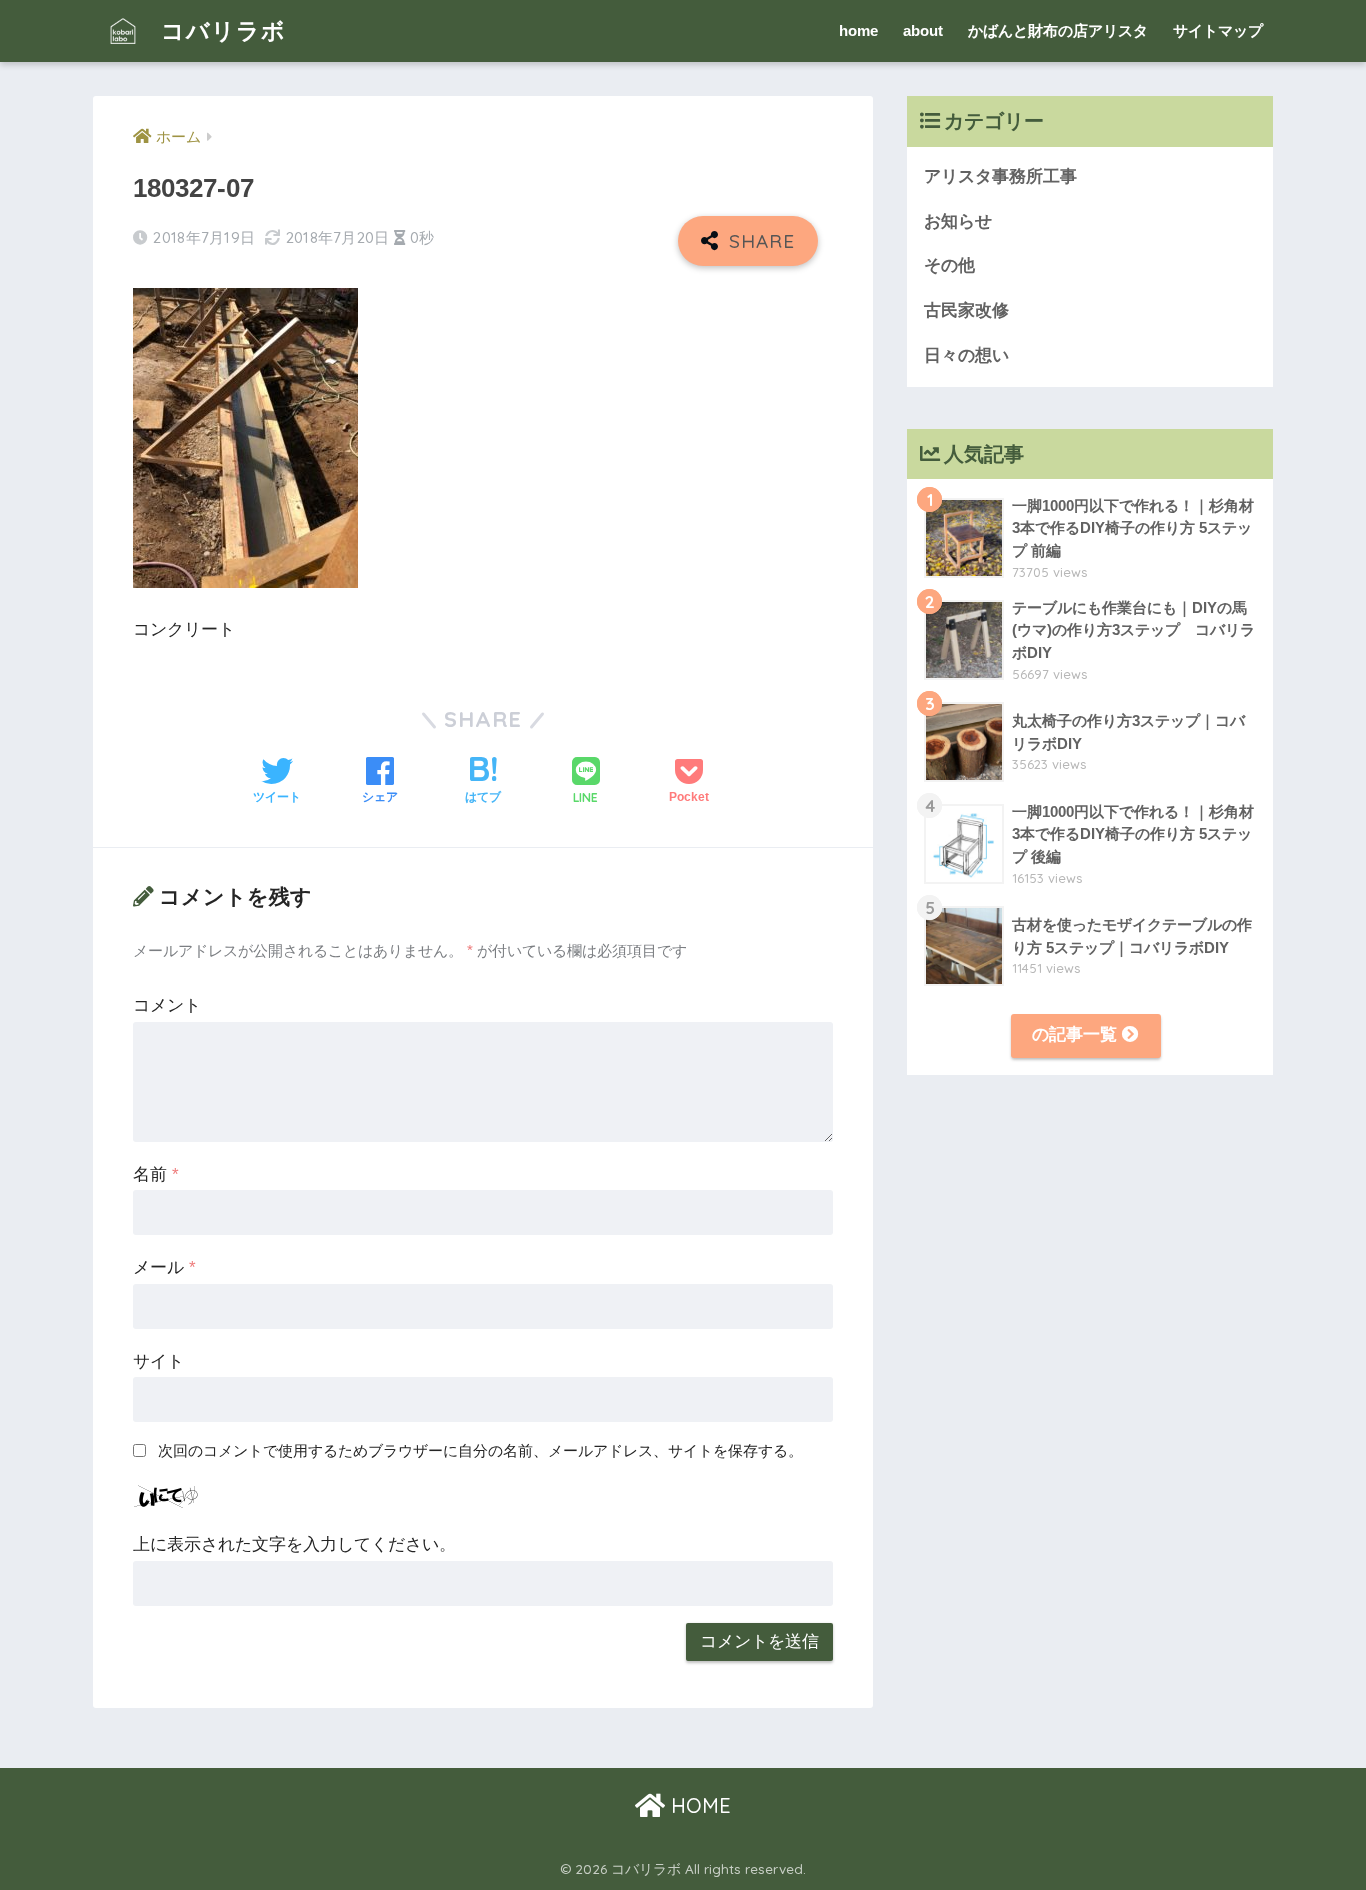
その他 (949, 265)
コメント (167, 1005)
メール (164, 1267)
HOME (698, 1805)
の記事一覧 (1077, 1034)
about (923, 30)
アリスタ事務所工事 (1000, 176)
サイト (158, 1361)
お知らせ (958, 221)
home (858, 30)
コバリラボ (220, 30)
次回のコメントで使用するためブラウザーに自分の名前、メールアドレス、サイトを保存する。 (480, 1450)
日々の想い (966, 355)
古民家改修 (966, 310)
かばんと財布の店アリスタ (1058, 30)
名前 (156, 1174)
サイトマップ (1218, 30)
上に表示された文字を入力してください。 (294, 1544)
